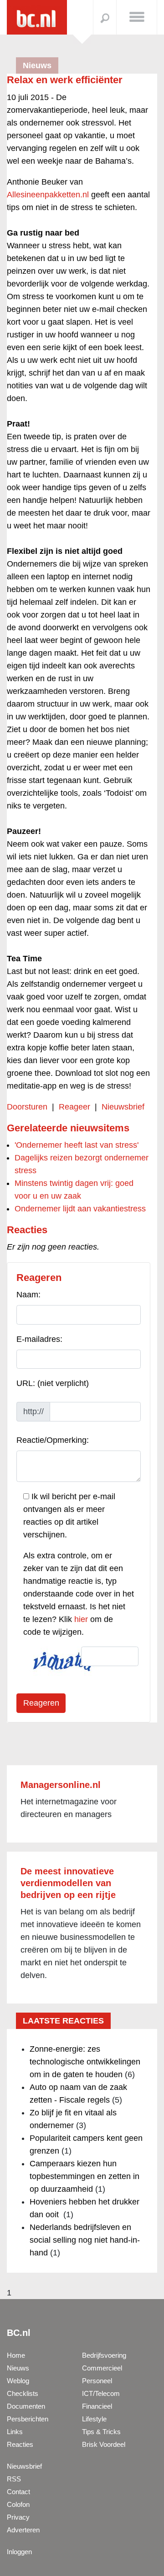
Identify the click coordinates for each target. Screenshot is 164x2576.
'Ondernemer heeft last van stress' (77, 1145)
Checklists (23, 2393)
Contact (18, 2492)
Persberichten (28, 2419)
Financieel (97, 2406)
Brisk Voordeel (104, 2444)
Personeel (97, 2381)
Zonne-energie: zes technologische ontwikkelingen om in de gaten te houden (85, 2062)
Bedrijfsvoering (104, 2355)
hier (81, 1619)
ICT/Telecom (101, 2393)
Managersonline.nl (61, 1785)
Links (15, 2432)
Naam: (28, 1295)
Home (16, 2355)
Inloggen (19, 2552)
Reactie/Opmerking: (53, 1440)
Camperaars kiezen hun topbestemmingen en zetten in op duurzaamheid (85, 2176)
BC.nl (19, 2333)
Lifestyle (94, 2419)
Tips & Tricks (101, 2432)
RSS (14, 2479)
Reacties (20, 2444)
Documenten (26, 2406)
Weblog (18, 2381)
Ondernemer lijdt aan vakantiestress (80, 1209)
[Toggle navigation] (137, 16)
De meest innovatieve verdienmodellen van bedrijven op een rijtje (68, 1883)
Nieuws (18, 2368)
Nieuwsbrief (123, 1107)
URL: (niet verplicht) (53, 1383)
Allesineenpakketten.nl (48, 195)
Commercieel (102, 2368)
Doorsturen (27, 1107)
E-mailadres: (39, 1339)
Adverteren (23, 2530)
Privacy (18, 2517)
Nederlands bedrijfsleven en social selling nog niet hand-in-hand (85, 2240)
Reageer (74, 1107)
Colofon (18, 2504)
